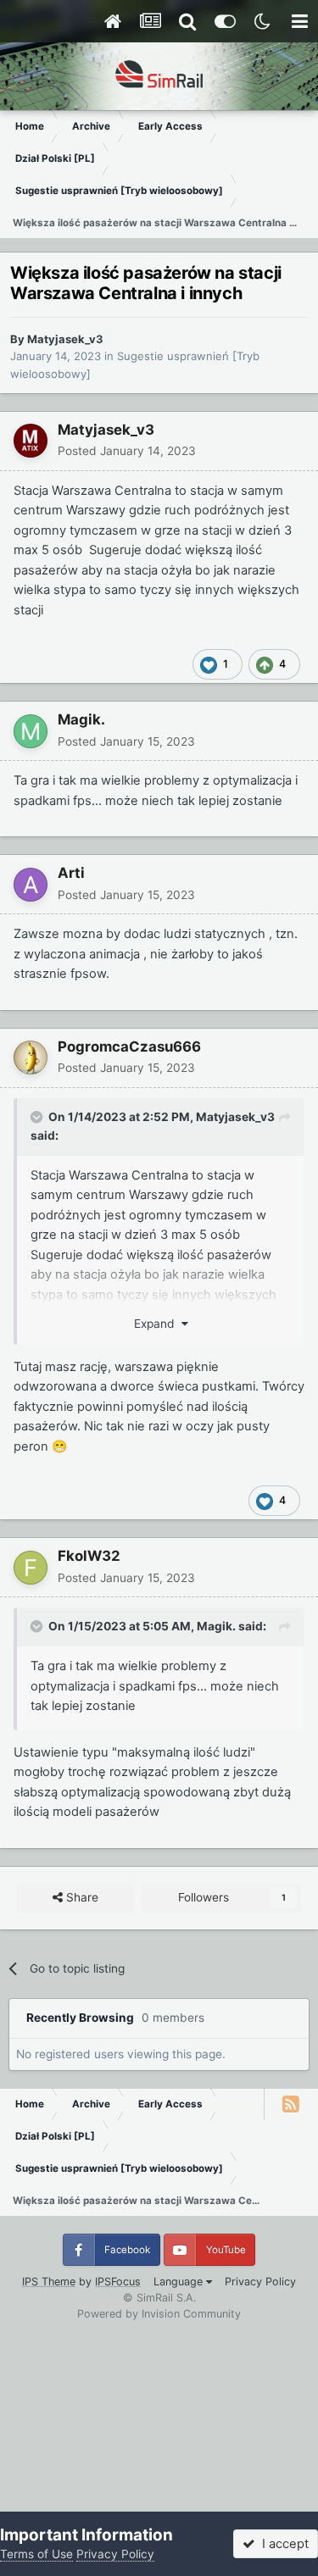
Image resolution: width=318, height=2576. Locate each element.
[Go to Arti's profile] (31, 885)
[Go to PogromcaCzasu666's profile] (31, 1058)
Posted (127, 451)
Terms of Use (36, 2554)
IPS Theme (49, 2282)
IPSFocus (118, 2282)
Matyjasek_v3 (65, 339)
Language (180, 2282)
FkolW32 (89, 1556)
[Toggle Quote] (38, 1117)
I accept (282, 2544)
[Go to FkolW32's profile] (31, 1568)
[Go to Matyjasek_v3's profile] (31, 441)
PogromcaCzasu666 (129, 1046)
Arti (71, 873)
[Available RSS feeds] (291, 2104)
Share (81, 1897)
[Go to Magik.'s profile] (31, 731)
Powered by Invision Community (159, 2314)
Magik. (81, 719)
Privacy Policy (260, 2282)
